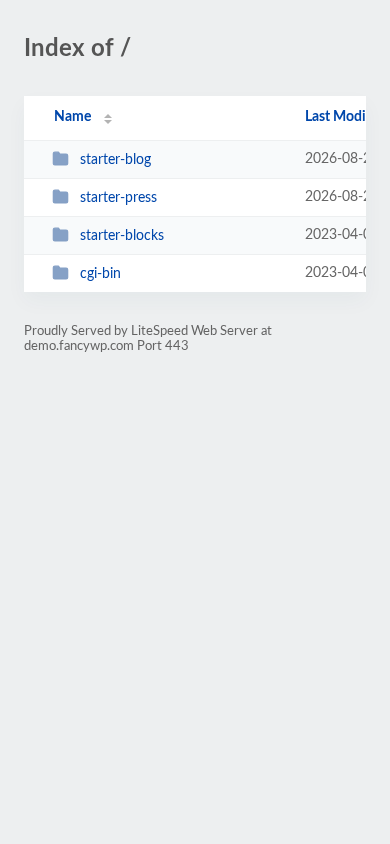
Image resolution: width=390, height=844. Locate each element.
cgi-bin (100, 274)
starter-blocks (122, 236)
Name (72, 117)
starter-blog (115, 160)
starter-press (118, 198)
